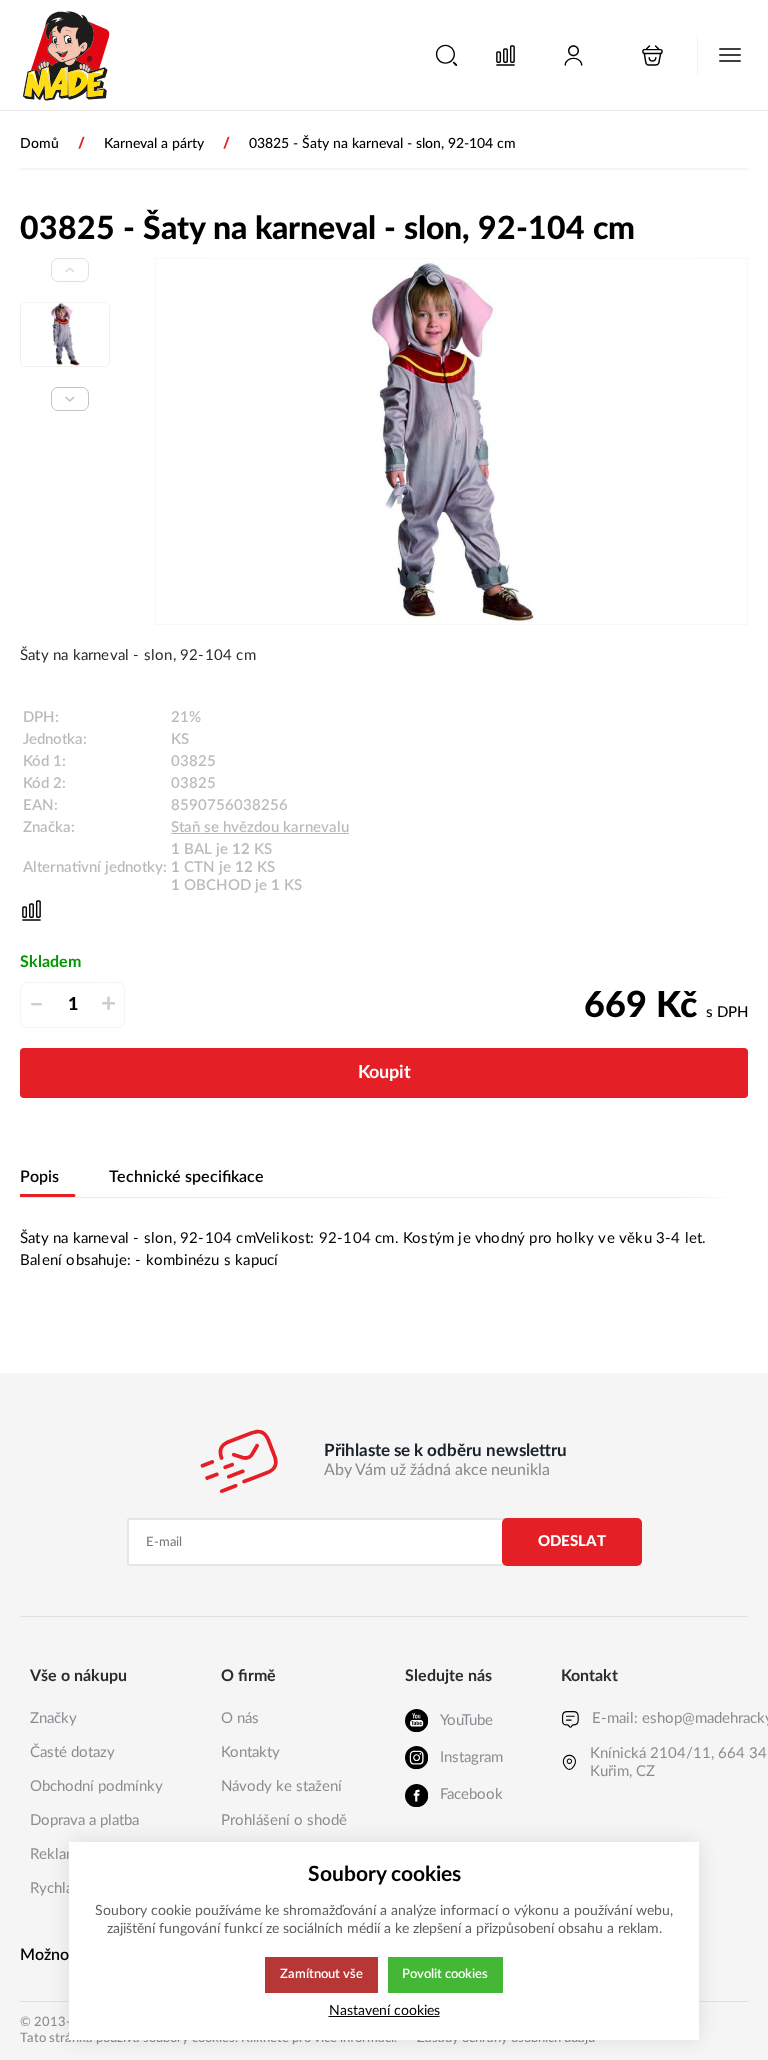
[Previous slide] (70, 270)
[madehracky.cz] (67, 55)
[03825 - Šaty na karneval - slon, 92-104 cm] (451, 441)
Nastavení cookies (384, 2010)
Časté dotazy (72, 1752)
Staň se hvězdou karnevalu (260, 827)
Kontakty (250, 1752)
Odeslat (572, 1541)
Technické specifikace (186, 1177)
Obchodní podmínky (96, 1786)
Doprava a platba (84, 1820)
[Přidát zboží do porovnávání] (31, 910)
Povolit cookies (445, 1974)
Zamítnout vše (321, 1974)
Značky (53, 1718)
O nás (240, 1718)
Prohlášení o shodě (284, 1820)
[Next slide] (70, 399)
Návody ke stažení (281, 1786)
